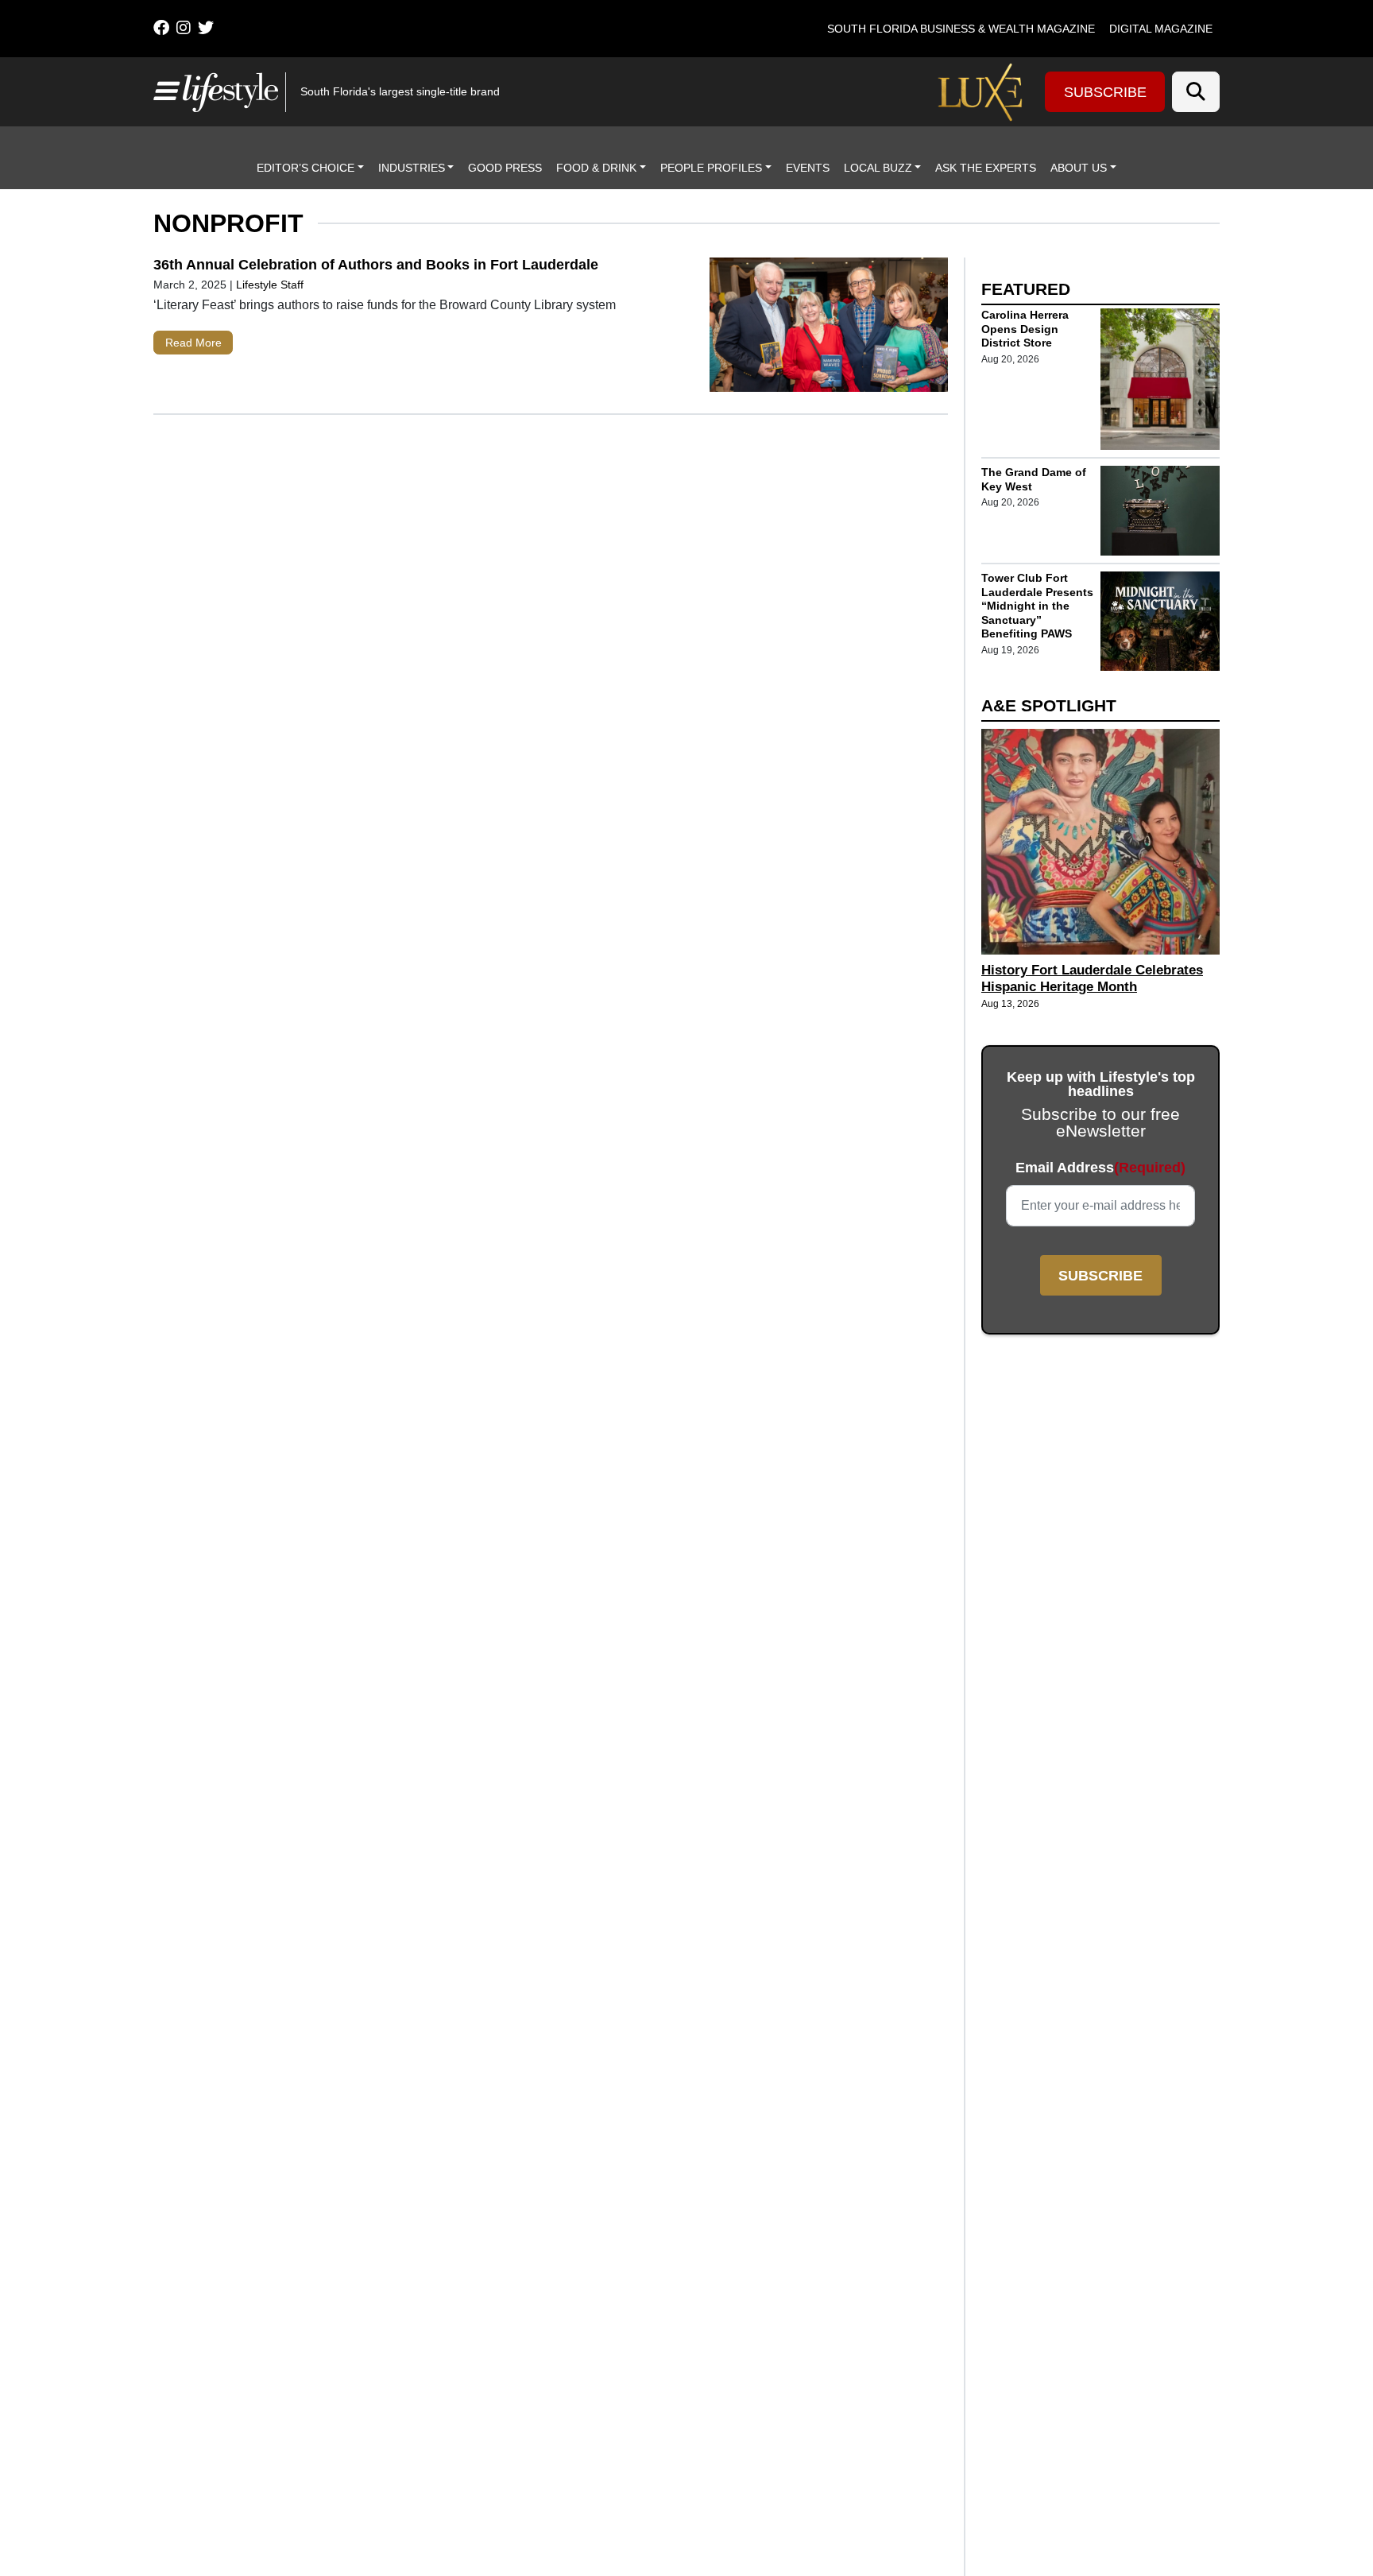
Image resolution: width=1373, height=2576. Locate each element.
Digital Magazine (1161, 29)
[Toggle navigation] (164, 91)
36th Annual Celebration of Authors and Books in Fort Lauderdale (376, 265)
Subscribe (1105, 92)
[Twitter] (206, 28)
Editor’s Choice (306, 168)
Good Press (505, 168)
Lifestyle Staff (270, 285)
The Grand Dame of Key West (1034, 479)
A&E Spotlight (1049, 705)
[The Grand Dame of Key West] (1160, 511)
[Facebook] (161, 28)
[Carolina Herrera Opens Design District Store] (1160, 379)
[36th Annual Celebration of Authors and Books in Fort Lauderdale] (829, 328)
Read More (193, 343)
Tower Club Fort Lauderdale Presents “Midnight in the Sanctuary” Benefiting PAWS (1037, 606)
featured (1026, 289)
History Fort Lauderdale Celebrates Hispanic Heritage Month (1092, 978)
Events (808, 168)
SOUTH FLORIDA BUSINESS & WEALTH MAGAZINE (961, 29)
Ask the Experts (986, 168)
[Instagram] (184, 28)
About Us (1079, 168)
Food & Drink (596, 168)
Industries (412, 168)
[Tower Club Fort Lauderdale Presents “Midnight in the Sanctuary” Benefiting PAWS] (1160, 621)
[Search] (1196, 92)
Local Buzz (878, 168)
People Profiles (711, 168)
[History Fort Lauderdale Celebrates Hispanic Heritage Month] (1100, 842)
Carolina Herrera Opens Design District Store (1025, 329)
